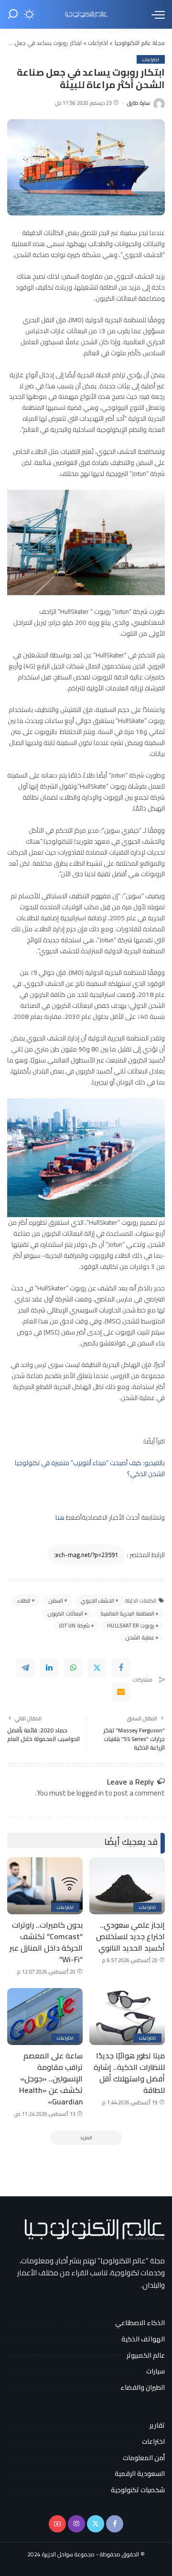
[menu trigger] (156, 14)
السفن (56, 1601)
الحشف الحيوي (97, 1601)
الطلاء (24, 1601)
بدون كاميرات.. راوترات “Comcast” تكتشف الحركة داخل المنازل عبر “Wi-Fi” (46, 1942)
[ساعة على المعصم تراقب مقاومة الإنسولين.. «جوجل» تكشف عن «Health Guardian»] (45, 2017)
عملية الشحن (140, 1638)
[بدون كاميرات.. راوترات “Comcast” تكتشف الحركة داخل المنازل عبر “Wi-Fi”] (45, 1886)
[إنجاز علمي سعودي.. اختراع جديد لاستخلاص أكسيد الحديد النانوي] (127, 1886)
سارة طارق (138, 103)
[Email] (121, 1692)
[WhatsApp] (73, 1668)
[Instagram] (76, 2524)
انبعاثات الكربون (65, 1614)
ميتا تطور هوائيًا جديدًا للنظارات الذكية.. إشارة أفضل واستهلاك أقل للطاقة (129, 2073)
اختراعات (151, 59)
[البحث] (13, 14)
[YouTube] (57, 2524)
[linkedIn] (49, 1668)
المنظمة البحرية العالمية (127, 1614)
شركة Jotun (75, 1626)
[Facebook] (121, 1668)
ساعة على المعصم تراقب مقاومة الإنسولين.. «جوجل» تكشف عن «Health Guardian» (51, 2079)
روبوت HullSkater (131, 1626)
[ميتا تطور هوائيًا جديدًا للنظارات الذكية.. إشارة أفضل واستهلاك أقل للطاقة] (127, 2017)
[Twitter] (97, 1668)
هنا (60, 1517)
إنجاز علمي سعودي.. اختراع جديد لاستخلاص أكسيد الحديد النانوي (130, 1936)
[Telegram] (25, 1668)
